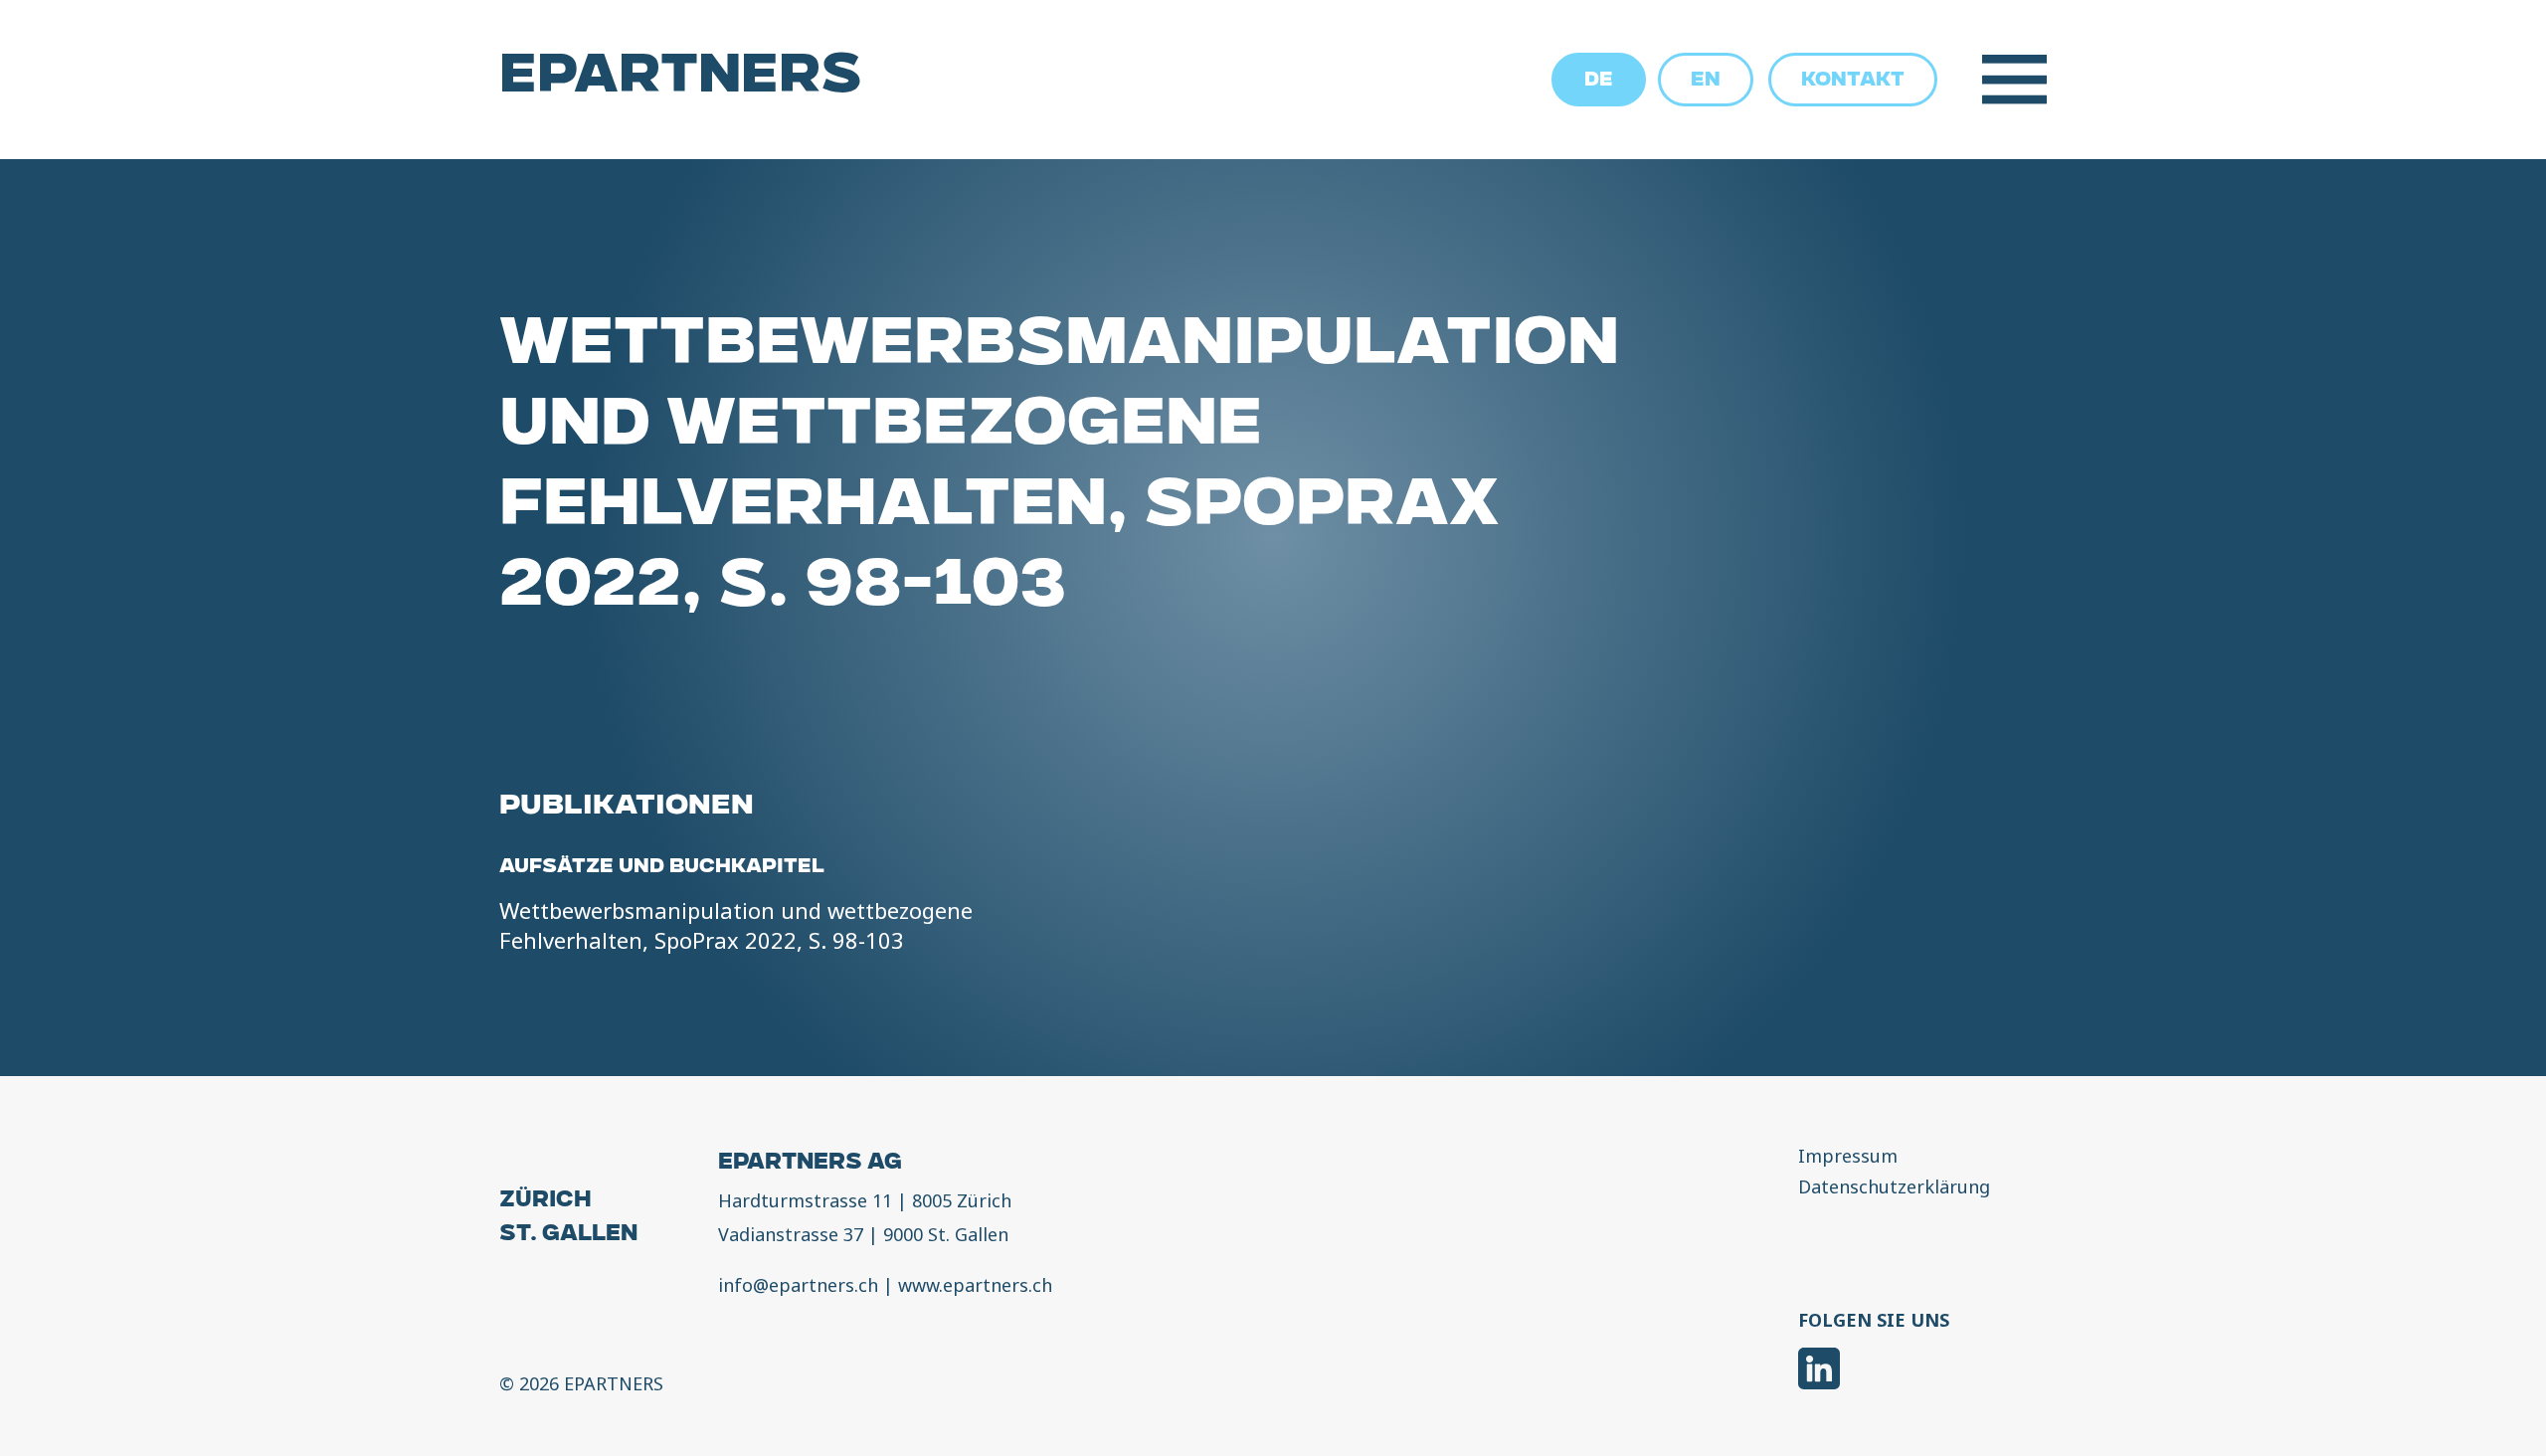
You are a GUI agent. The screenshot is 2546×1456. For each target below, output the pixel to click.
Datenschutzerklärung (1894, 1187)
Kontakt (1853, 81)
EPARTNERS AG (810, 1164)
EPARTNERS (681, 80)
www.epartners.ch (975, 1285)
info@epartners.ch (798, 1285)
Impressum (1848, 1157)
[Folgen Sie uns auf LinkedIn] (1819, 1372)
